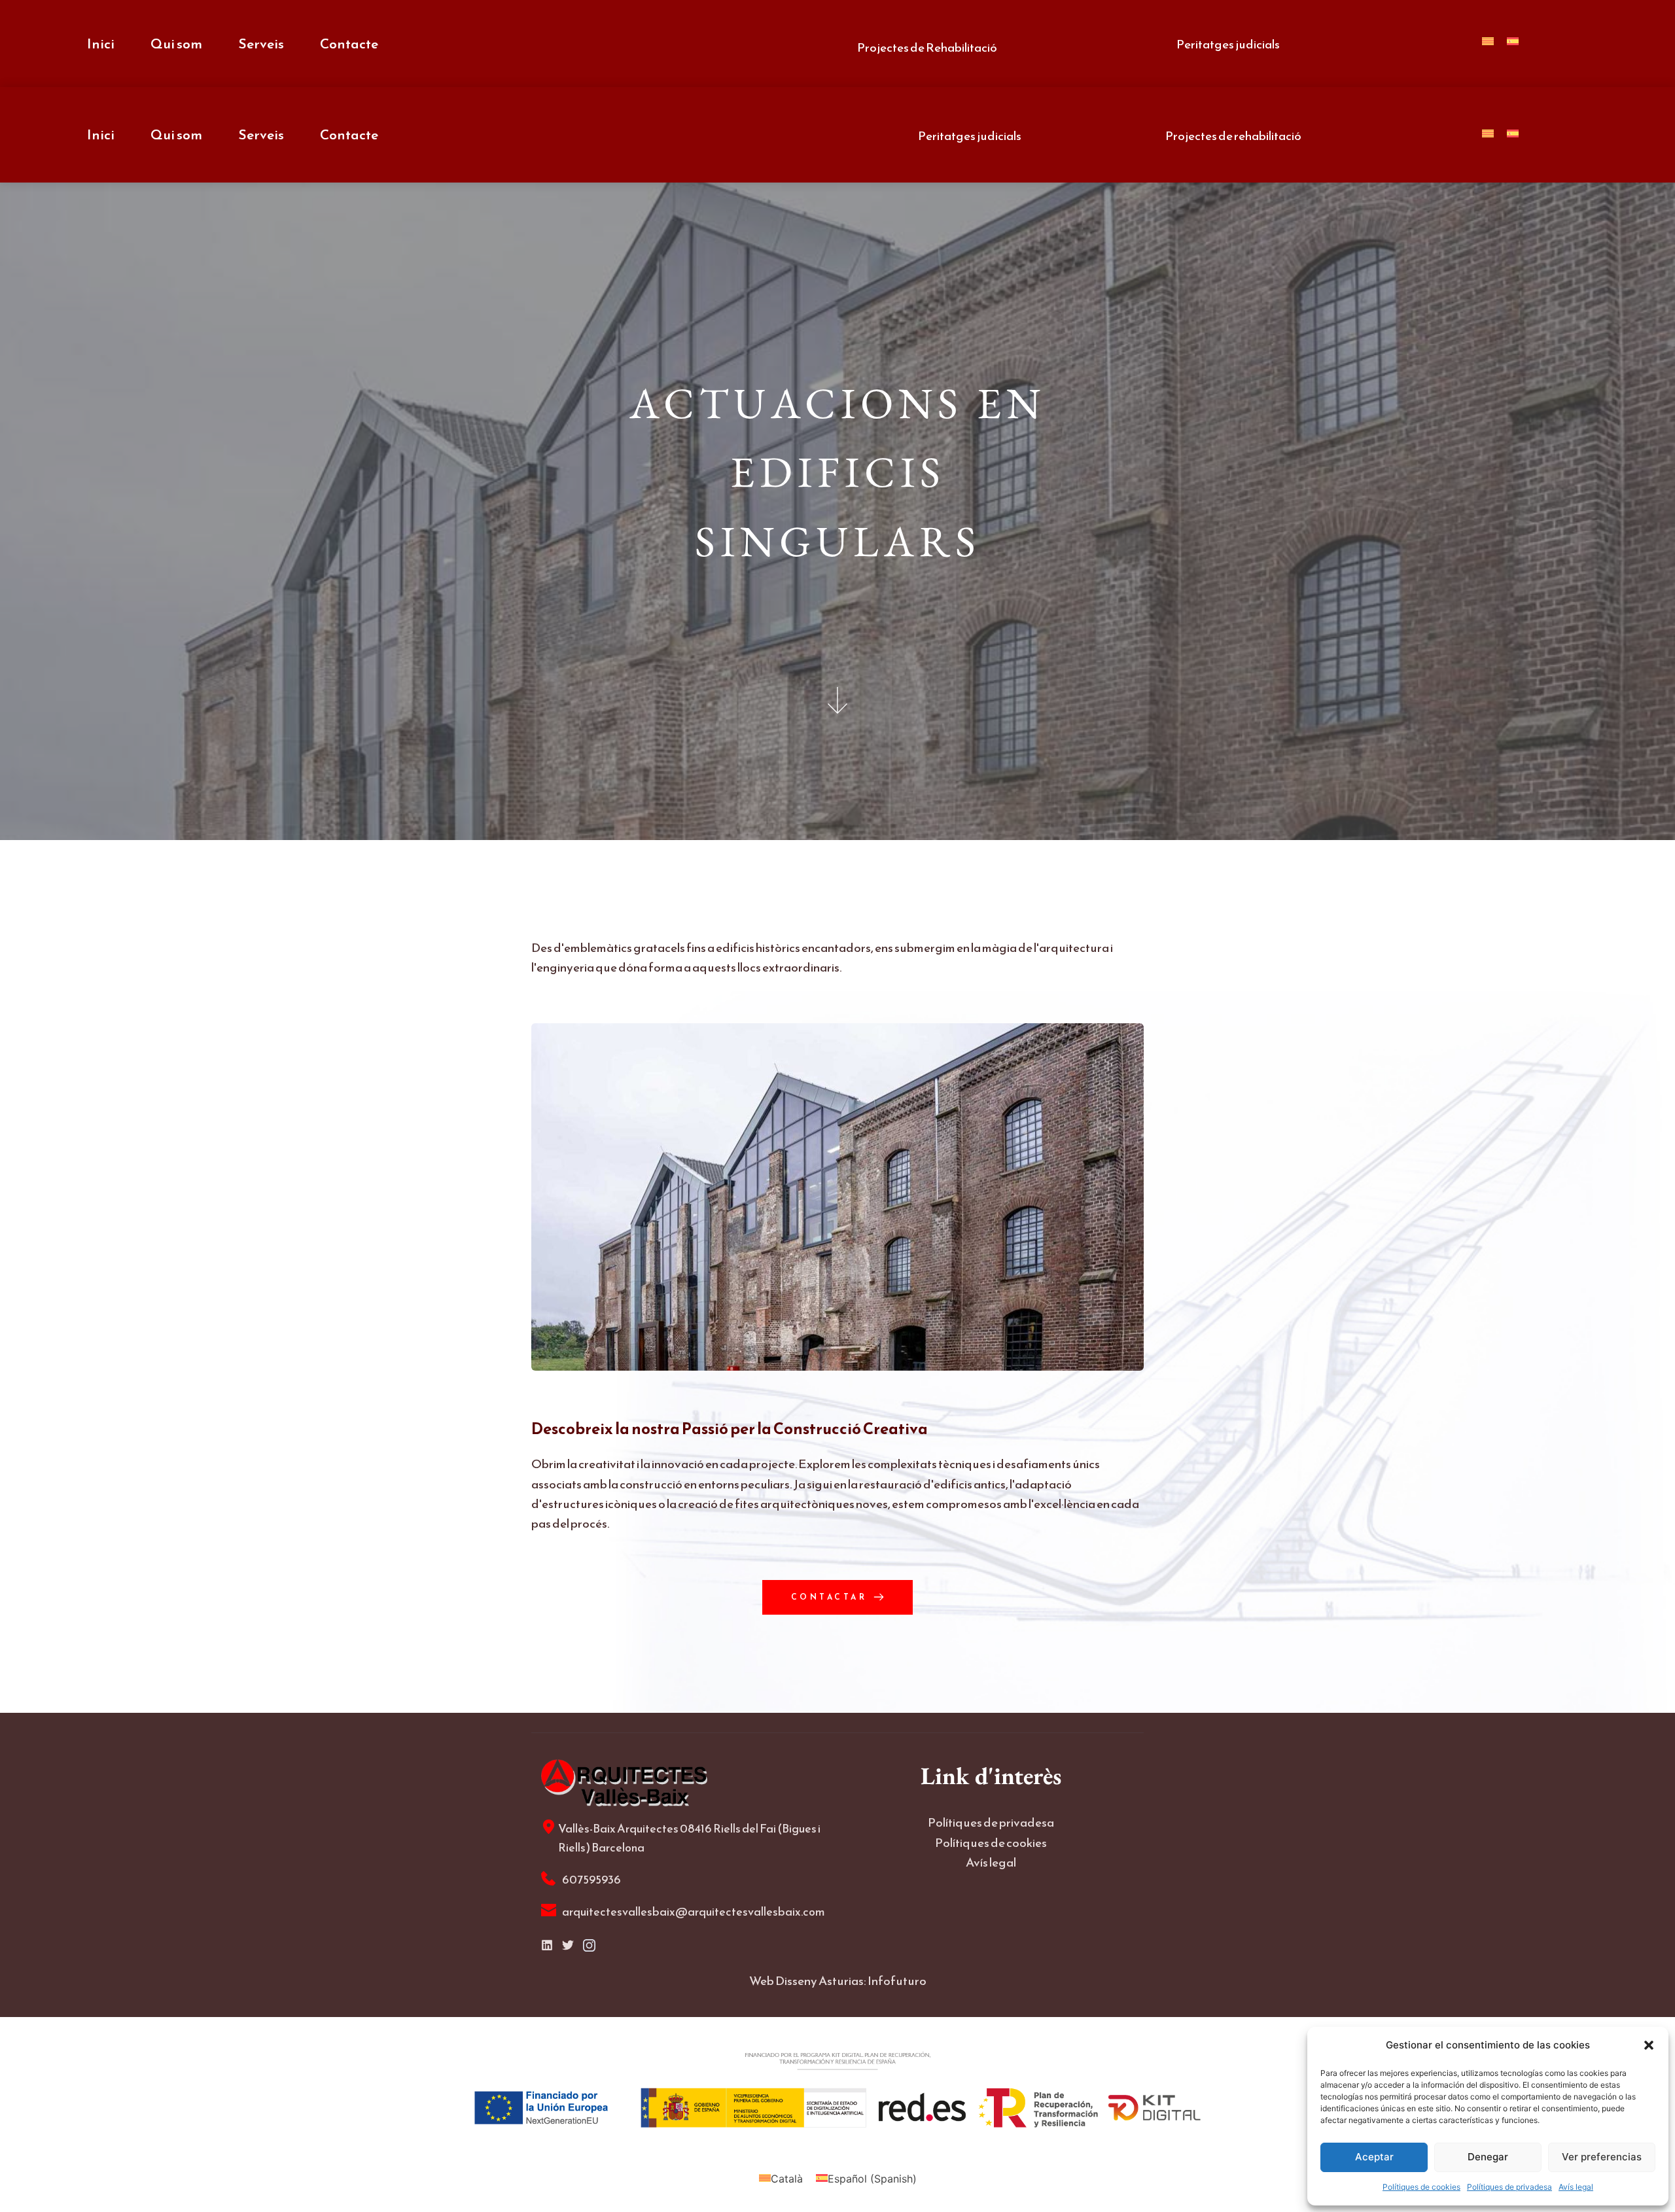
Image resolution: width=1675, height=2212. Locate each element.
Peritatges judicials (1228, 44)
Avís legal (1576, 2187)
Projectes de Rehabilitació (927, 47)
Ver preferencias (1602, 2157)
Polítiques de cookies (1421, 2187)
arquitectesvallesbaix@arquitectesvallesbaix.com (694, 1911)
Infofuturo (897, 1981)
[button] (1649, 2045)
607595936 (592, 1879)
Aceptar (1374, 2157)
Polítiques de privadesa (1509, 2187)
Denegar (1488, 2157)
